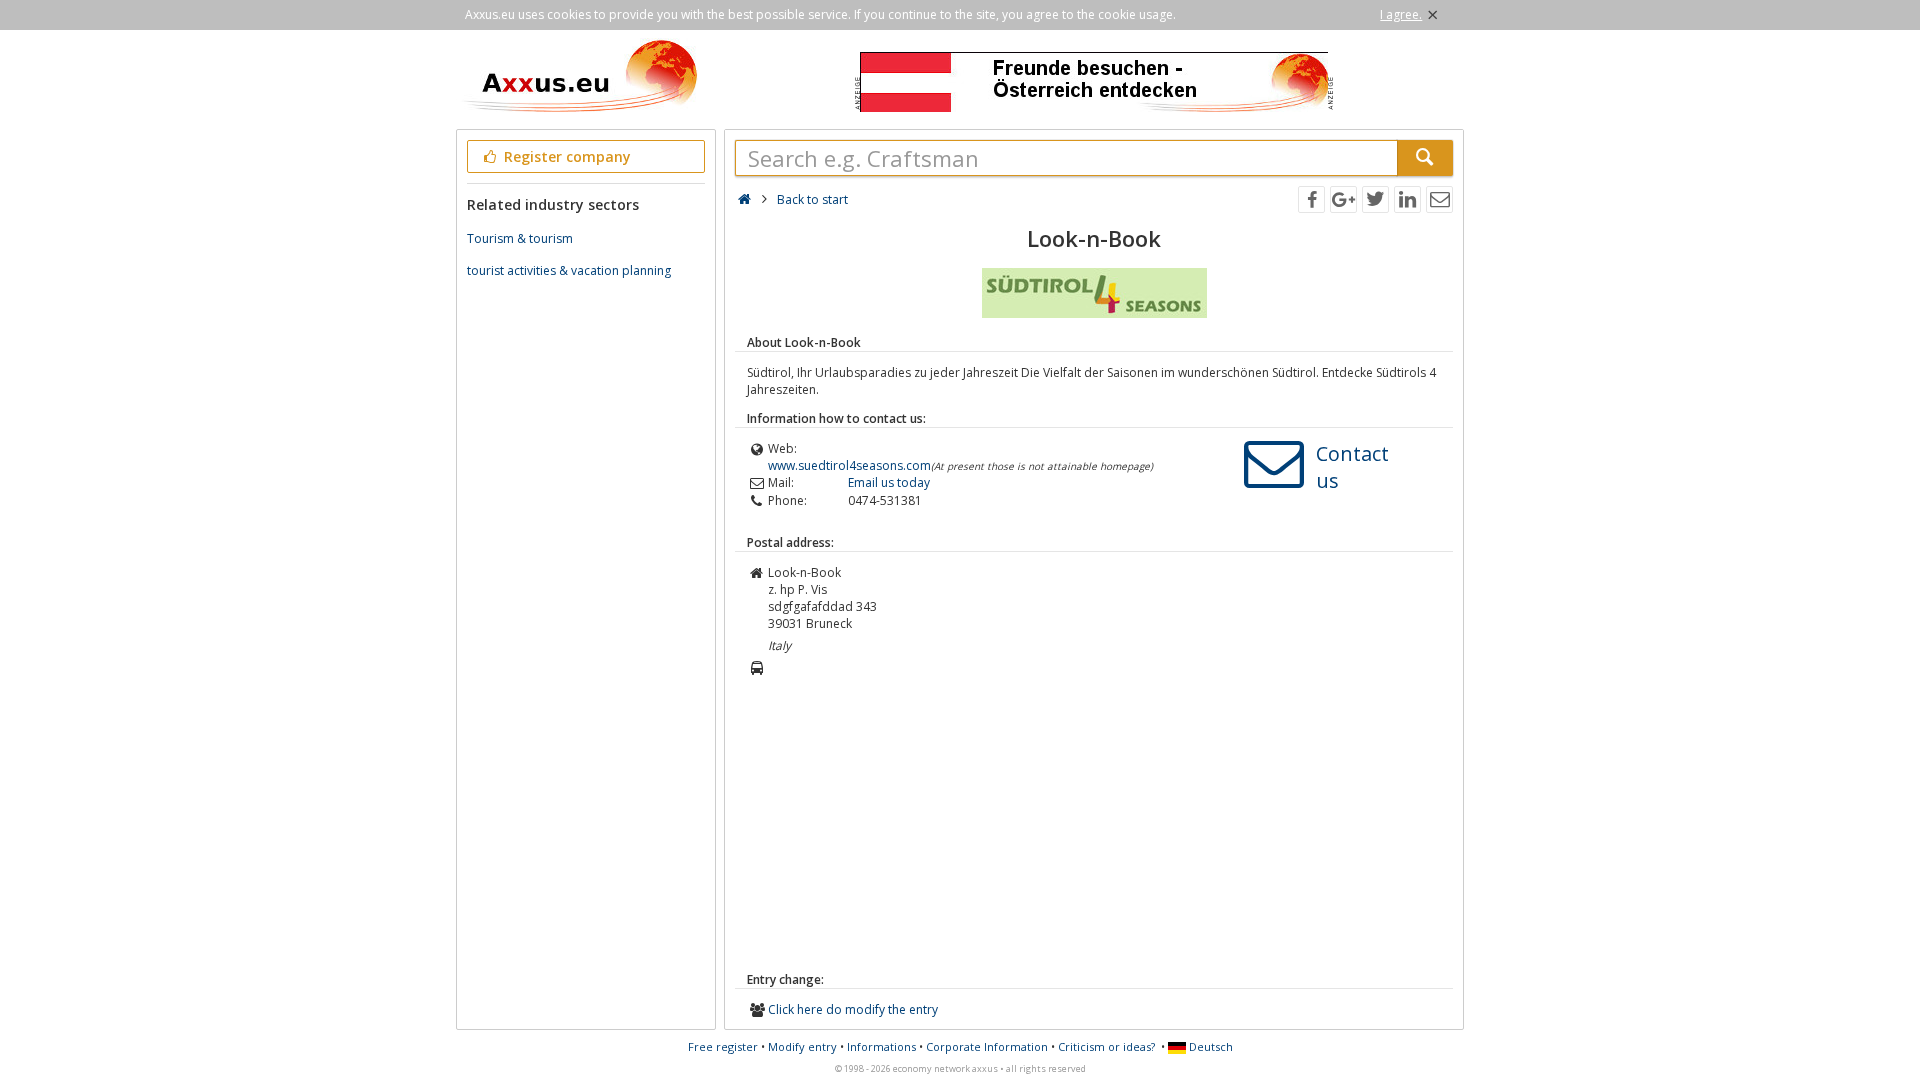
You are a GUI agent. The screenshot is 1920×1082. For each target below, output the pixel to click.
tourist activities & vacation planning (569, 270)
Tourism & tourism (520, 238)
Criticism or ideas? (1106, 1046)
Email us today (889, 482)
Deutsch (1209, 1046)
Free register (723, 1046)
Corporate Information (987, 1046)
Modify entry (802, 1046)
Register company (565, 156)
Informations (881, 1046)
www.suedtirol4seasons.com (849, 465)
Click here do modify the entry (853, 1009)
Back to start (812, 199)
